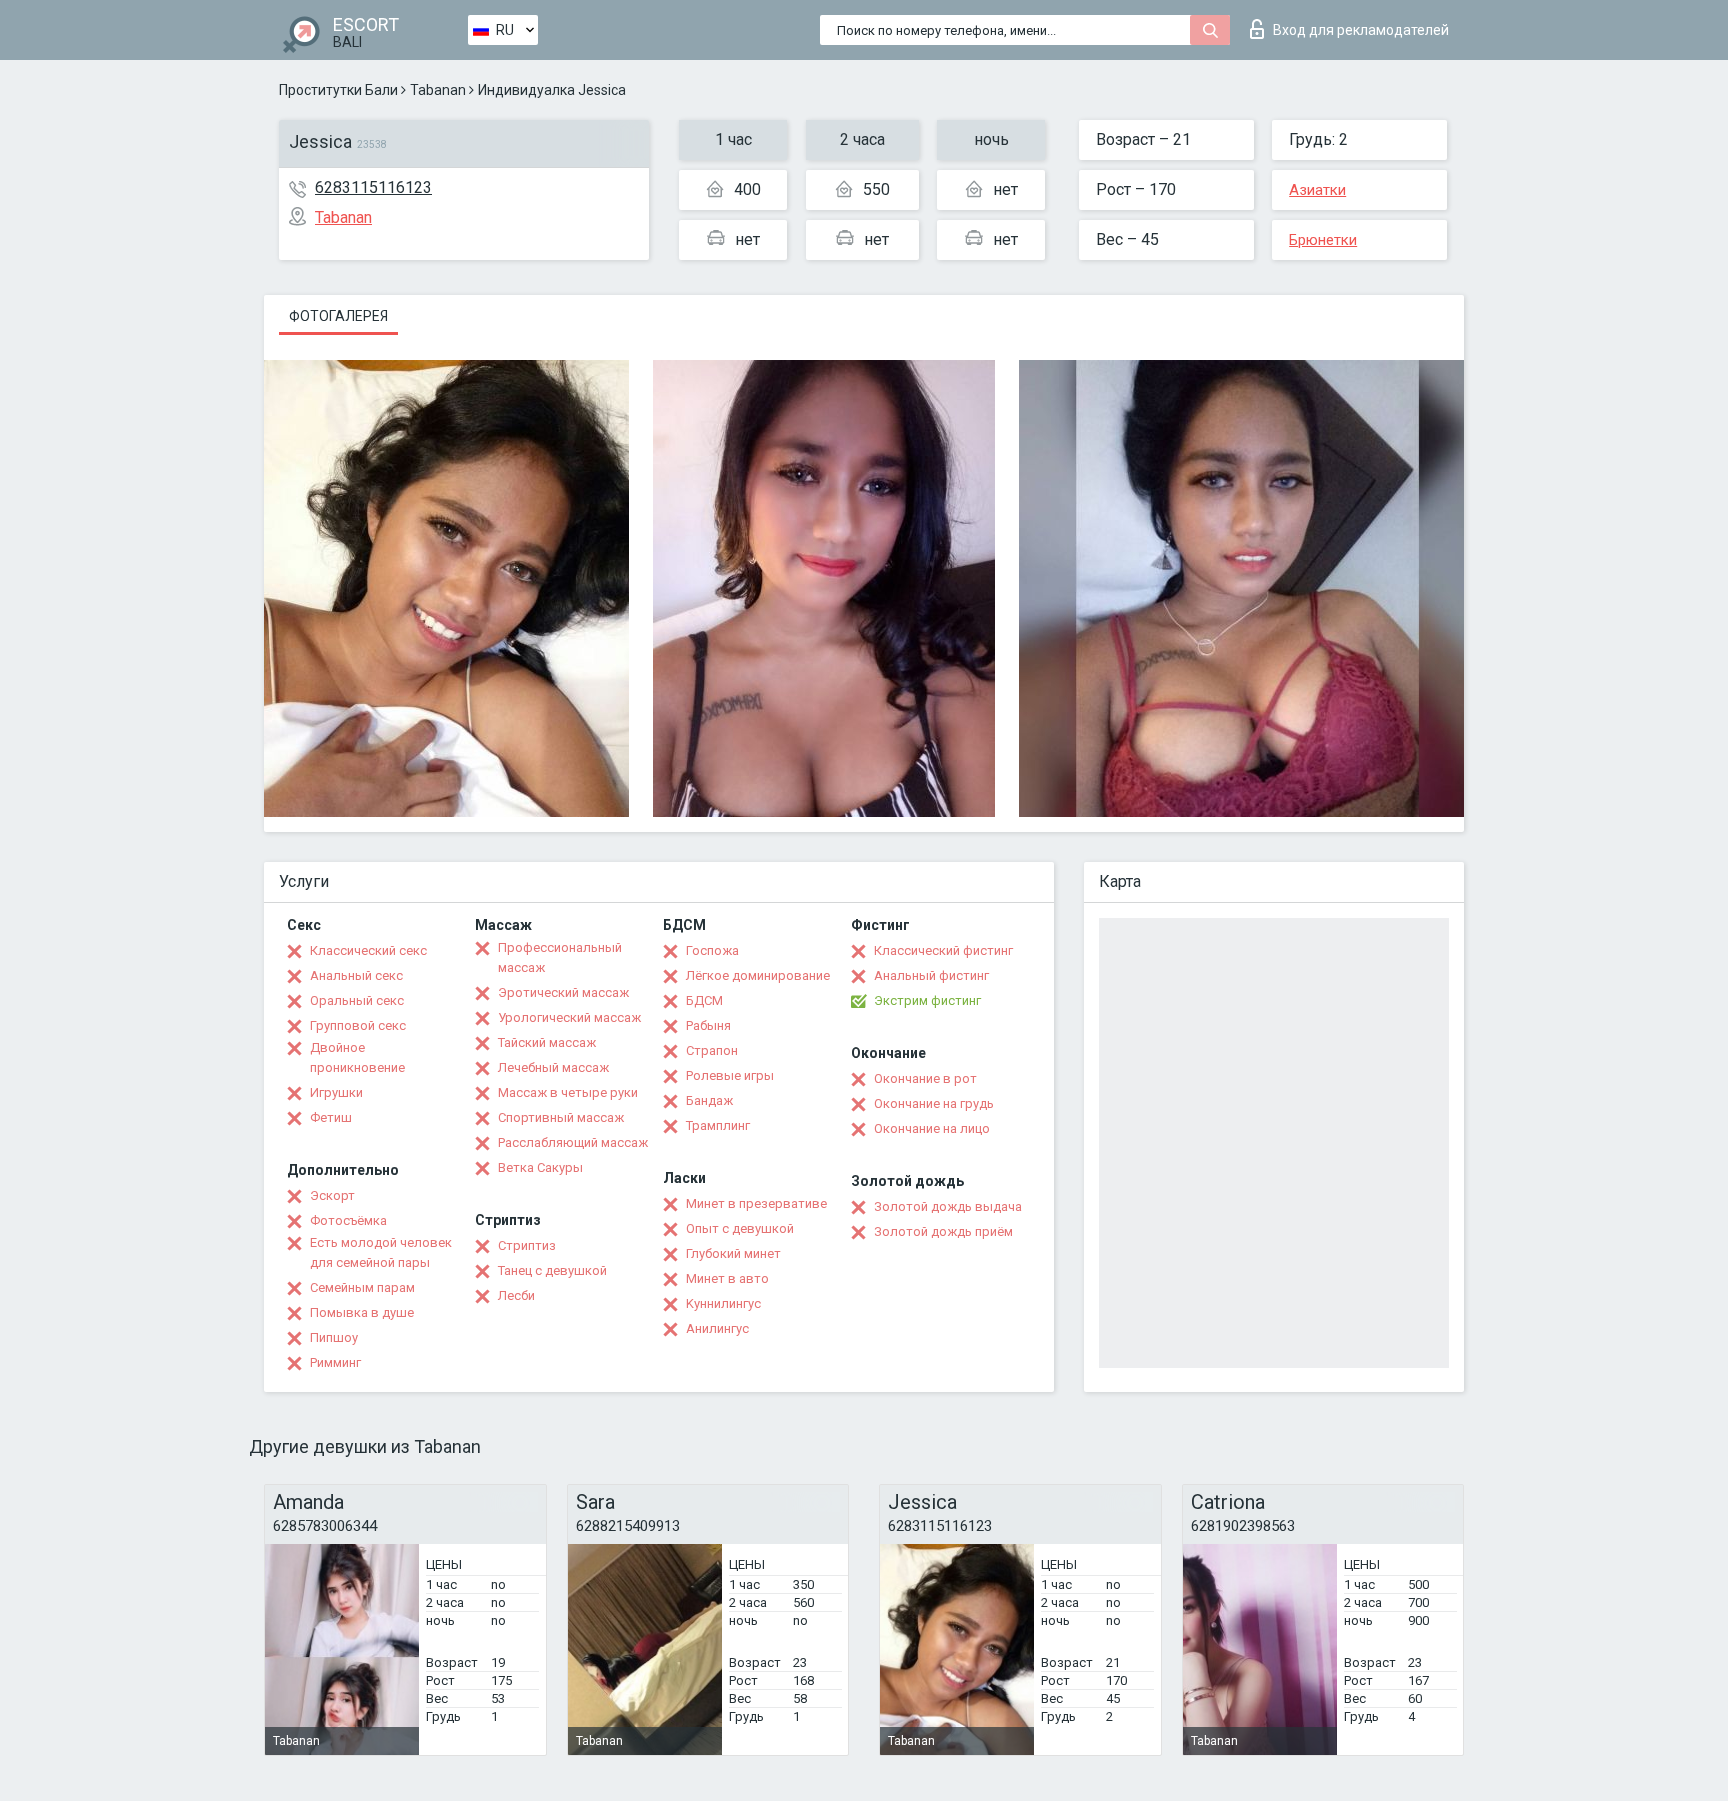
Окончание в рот (925, 1078)
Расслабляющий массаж (573, 1142)
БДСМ (704, 1000)
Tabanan (438, 90)
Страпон (712, 1050)
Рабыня (708, 1025)
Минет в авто (727, 1278)
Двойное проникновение (357, 1057)
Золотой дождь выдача (948, 1206)
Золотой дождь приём (943, 1231)
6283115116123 (373, 187)
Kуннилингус (723, 1303)
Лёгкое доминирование (758, 975)
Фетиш (331, 1117)
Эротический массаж (563, 992)
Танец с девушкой (552, 1270)
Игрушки (336, 1092)
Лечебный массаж (553, 1067)
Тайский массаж (547, 1042)
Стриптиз (527, 1245)
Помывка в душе (362, 1312)
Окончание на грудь (934, 1103)
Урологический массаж (569, 1017)
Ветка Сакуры (540, 1167)
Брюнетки (1323, 240)
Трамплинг (718, 1125)
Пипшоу (334, 1337)
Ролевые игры (730, 1075)
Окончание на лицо (932, 1128)
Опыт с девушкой (740, 1228)
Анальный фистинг (931, 975)
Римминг (335, 1362)
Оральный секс (357, 1000)
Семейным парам (362, 1287)
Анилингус (717, 1328)
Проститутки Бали (338, 90)
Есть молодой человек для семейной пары (381, 1252)
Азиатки (1317, 190)
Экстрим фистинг (927, 1000)
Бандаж (709, 1100)
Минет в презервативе (756, 1203)
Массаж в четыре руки (568, 1092)
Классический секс (368, 950)
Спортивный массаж (561, 1117)
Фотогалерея (338, 316)
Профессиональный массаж (560, 957)
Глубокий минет (733, 1253)
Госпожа (712, 950)
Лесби (516, 1295)
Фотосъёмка (348, 1220)
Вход (1361, 30)
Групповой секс (358, 1025)
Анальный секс (356, 975)
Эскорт (332, 1195)
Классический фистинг (943, 950)
